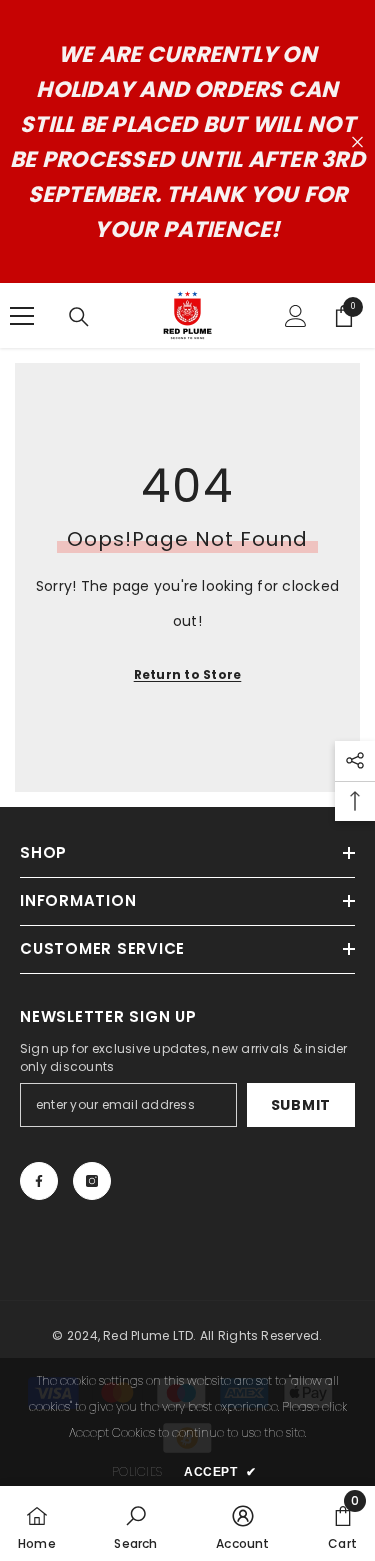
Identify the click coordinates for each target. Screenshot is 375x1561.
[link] (135, 1523)
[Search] (79, 317)
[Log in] (296, 316)
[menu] (22, 316)
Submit (301, 1105)
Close (357, 142)
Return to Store (188, 674)
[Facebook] (39, 1181)
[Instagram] (92, 1181)
